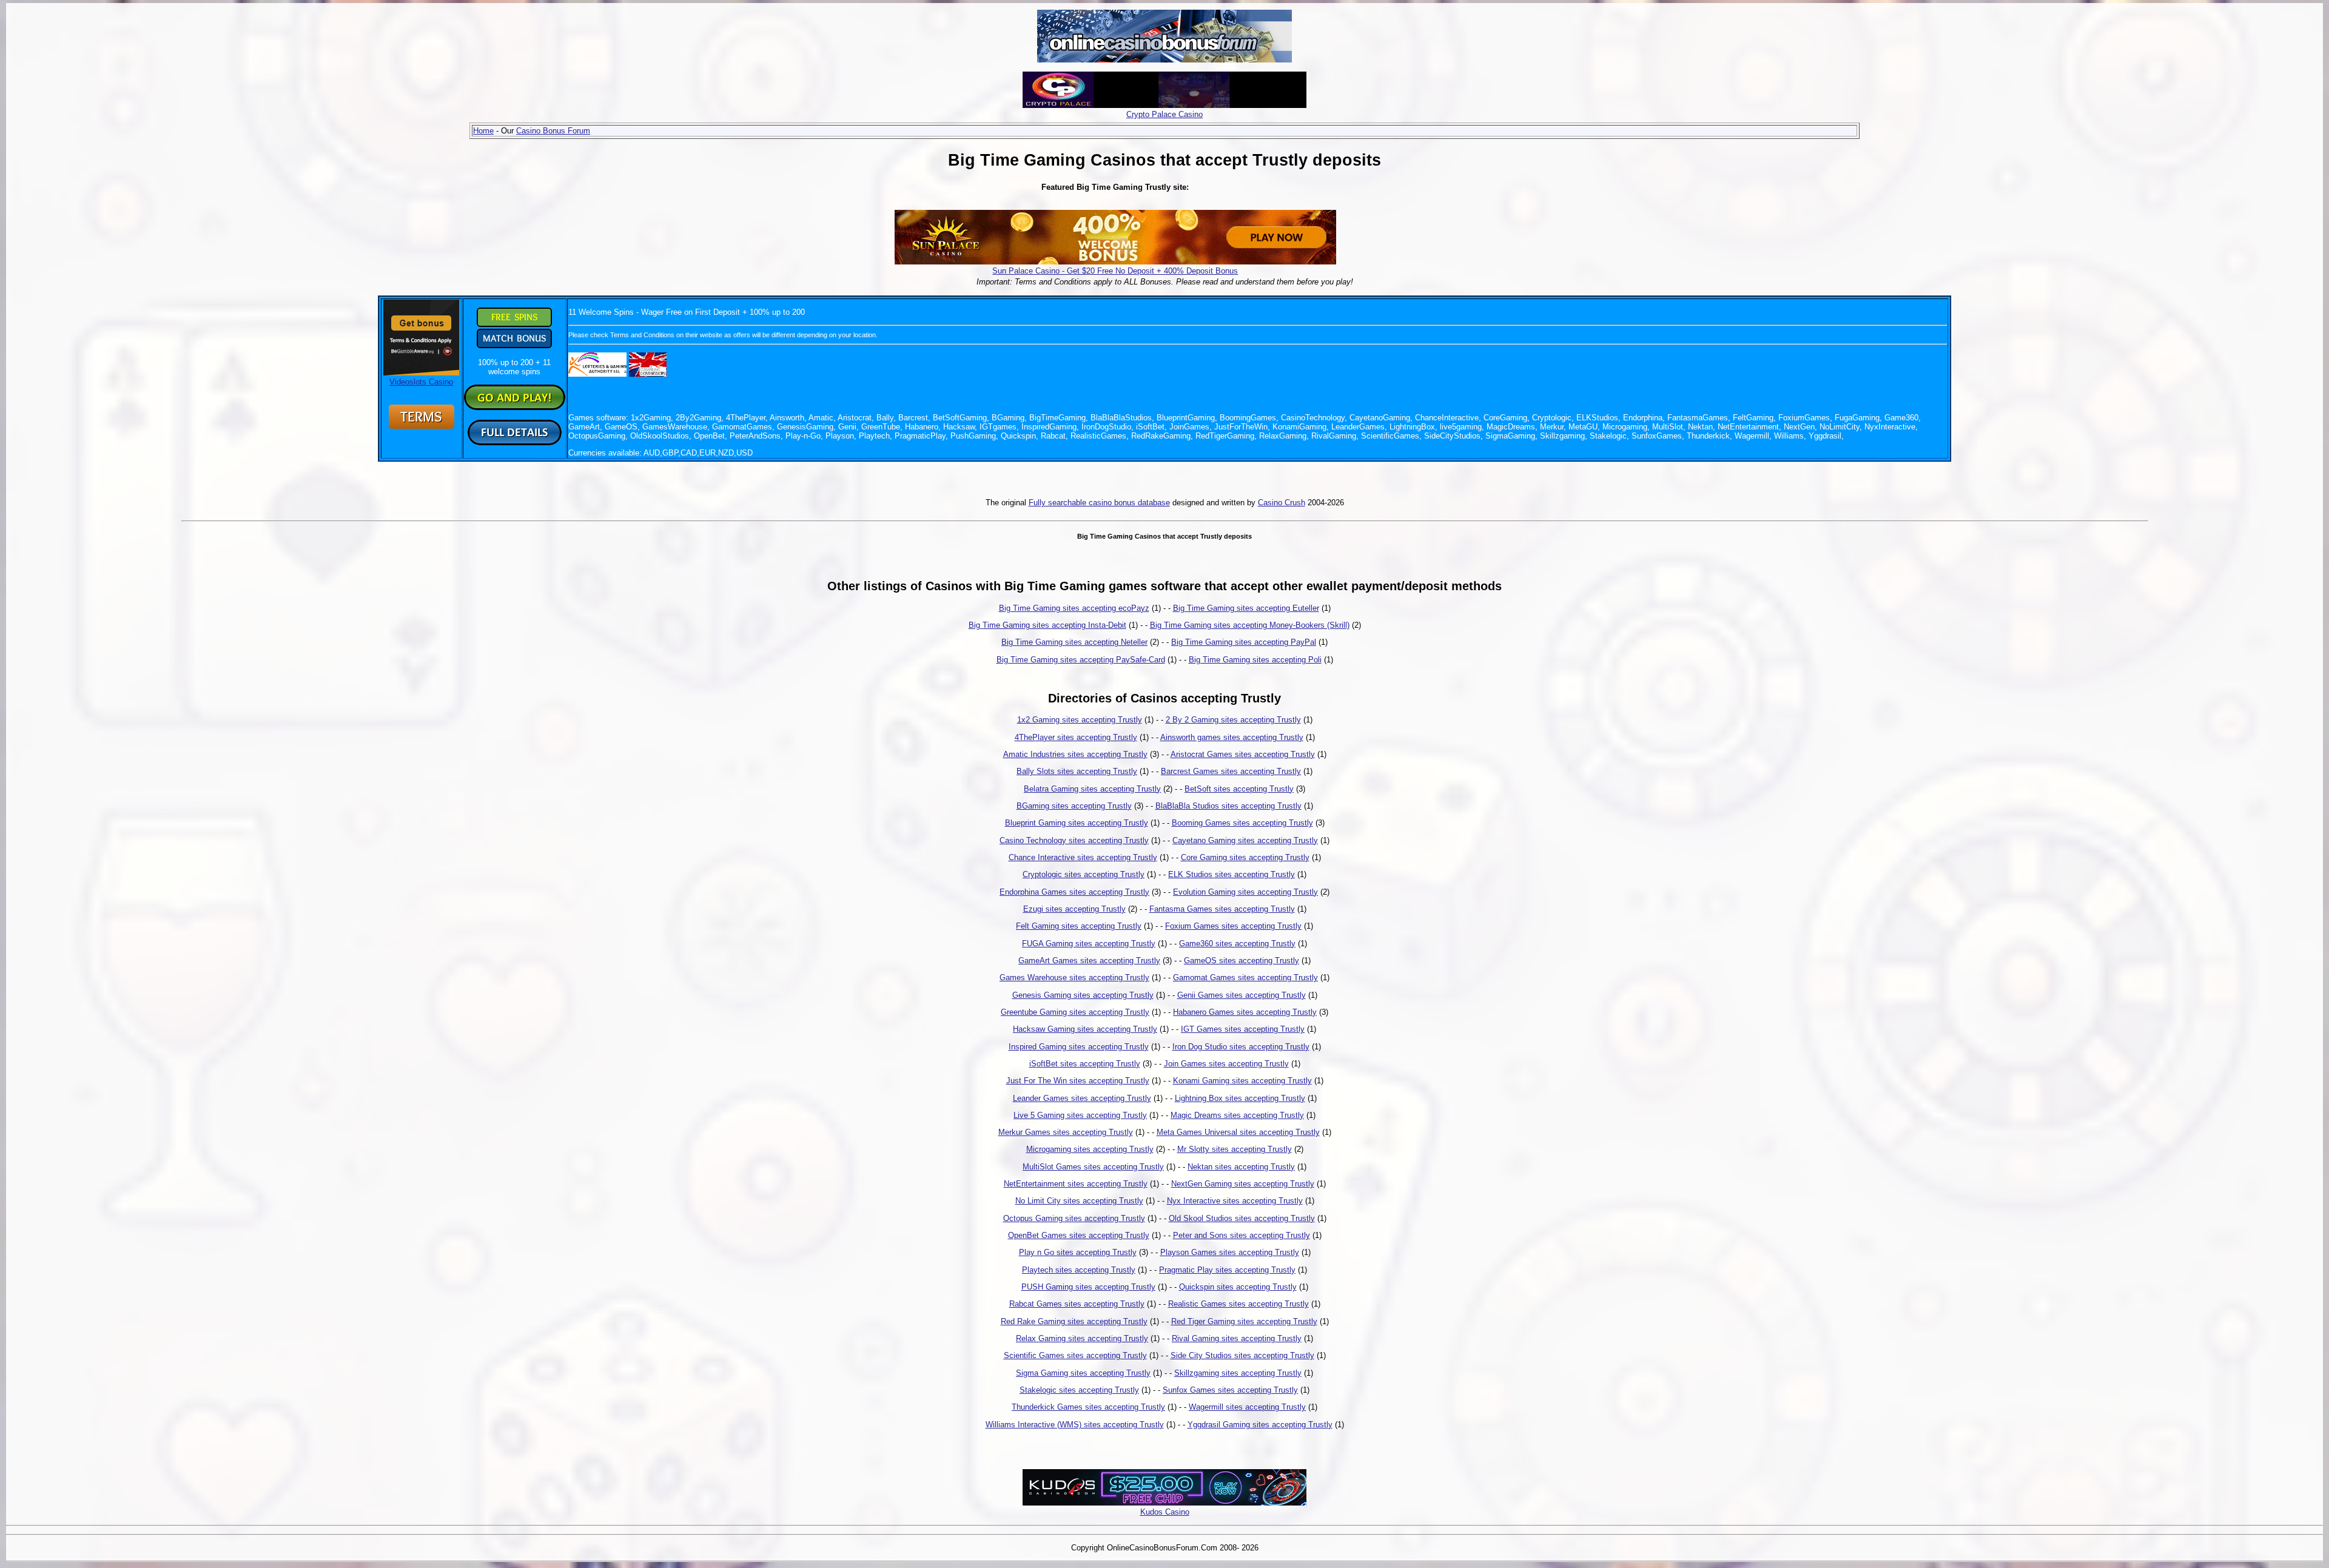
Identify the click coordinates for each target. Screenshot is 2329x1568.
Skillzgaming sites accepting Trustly (1238, 1373)
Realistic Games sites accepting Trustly (1238, 1304)
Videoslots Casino (421, 382)
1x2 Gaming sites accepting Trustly (1080, 720)
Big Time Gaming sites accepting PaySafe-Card (1081, 660)
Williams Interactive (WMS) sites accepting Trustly (1075, 1425)
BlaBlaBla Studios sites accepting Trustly (1228, 806)
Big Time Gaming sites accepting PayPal (1244, 642)
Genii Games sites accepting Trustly (1242, 995)
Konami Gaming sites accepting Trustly (1242, 1081)
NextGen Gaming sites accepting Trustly (1243, 1184)
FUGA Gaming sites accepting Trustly (1089, 944)
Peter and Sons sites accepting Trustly (1242, 1235)
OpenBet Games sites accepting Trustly (1079, 1235)
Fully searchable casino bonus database (1099, 503)
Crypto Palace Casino (1164, 114)
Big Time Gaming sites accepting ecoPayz (1074, 608)
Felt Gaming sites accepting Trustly (1079, 926)
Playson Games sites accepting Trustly (1230, 1252)
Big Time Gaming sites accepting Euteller (1246, 608)
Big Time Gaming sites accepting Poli (1255, 660)
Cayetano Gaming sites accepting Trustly (1245, 840)
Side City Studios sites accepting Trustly (1242, 1355)
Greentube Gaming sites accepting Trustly (1075, 1012)
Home (483, 131)
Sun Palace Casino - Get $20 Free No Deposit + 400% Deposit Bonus (1115, 271)
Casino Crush (1282, 503)
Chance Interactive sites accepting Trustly (1083, 857)
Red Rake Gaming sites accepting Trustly (1074, 1321)
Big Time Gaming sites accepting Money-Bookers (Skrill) (1250, 625)
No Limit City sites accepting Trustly (1079, 1201)
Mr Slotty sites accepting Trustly (1235, 1149)
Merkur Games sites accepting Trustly (1066, 1132)
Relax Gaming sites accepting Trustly (1082, 1338)
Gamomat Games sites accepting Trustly (1245, 977)
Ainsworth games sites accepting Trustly (1232, 737)
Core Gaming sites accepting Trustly (1245, 857)
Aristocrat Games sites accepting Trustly (1243, 754)
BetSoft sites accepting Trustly (1239, 789)
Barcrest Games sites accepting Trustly (1231, 771)
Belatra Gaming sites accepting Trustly (1092, 789)
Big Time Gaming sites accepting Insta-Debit (1047, 625)
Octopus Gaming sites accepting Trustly (1074, 1218)
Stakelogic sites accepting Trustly (1079, 1390)
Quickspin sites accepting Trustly (1238, 1287)
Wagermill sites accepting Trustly (1247, 1407)
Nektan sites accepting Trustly (1241, 1167)
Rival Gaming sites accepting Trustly (1237, 1338)
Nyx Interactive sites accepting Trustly (1235, 1201)
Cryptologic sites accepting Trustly (1084, 874)
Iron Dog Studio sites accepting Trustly (1241, 1047)
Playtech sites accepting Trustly (1079, 1270)
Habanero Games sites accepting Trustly (1245, 1012)
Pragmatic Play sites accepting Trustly (1227, 1270)
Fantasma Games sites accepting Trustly (1222, 909)
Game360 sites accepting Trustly (1237, 944)
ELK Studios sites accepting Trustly (1232, 874)
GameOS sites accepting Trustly (1242, 961)
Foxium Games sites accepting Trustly (1233, 926)
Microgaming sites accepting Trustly (1090, 1149)
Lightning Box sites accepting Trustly (1240, 1098)
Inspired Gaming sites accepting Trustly (1079, 1047)
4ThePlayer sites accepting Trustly (1076, 737)
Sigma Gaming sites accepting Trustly (1083, 1373)
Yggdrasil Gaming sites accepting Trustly (1260, 1425)
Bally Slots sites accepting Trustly (1077, 771)
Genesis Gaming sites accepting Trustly (1083, 995)
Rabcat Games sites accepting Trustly (1077, 1304)
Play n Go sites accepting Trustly (1078, 1252)
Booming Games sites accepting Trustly (1242, 823)
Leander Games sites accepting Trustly (1082, 1098)
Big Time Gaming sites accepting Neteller (1074, 642)
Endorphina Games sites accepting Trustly (1074, 892)
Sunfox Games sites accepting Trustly (1230, 1390)
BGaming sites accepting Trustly (1074, 806)
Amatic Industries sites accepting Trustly (1075, 754)
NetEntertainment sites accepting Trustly (1076, 1184)
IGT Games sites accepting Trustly (1243, 1029)
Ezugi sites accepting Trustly (1074, 909)
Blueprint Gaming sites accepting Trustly (1077, 823)
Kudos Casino (1165, 1512)
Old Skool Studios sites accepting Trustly (1242, 1218)
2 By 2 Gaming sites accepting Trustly (1233, 720)
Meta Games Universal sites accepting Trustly (1238, 1132)
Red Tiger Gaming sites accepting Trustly (1244, 1321)
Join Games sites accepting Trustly (1226, 1064)
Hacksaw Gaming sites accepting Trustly (1085, 1029)
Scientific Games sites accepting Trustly (1075, 1355)
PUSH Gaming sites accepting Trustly (1088, 1287)
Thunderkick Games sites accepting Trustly (1088, 1407)
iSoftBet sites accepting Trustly (1085, 1064)
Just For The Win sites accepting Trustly (1078, 1081)
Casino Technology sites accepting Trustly (1074, 840)
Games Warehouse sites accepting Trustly (1074, 977)
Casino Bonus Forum (553, 131)
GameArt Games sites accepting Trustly (1089, 961)
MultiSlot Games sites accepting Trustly (1093, 1167)
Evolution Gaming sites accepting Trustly (1245, 892)
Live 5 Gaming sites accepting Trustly (1080, 1115)
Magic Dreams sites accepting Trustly (1237, 1115)
